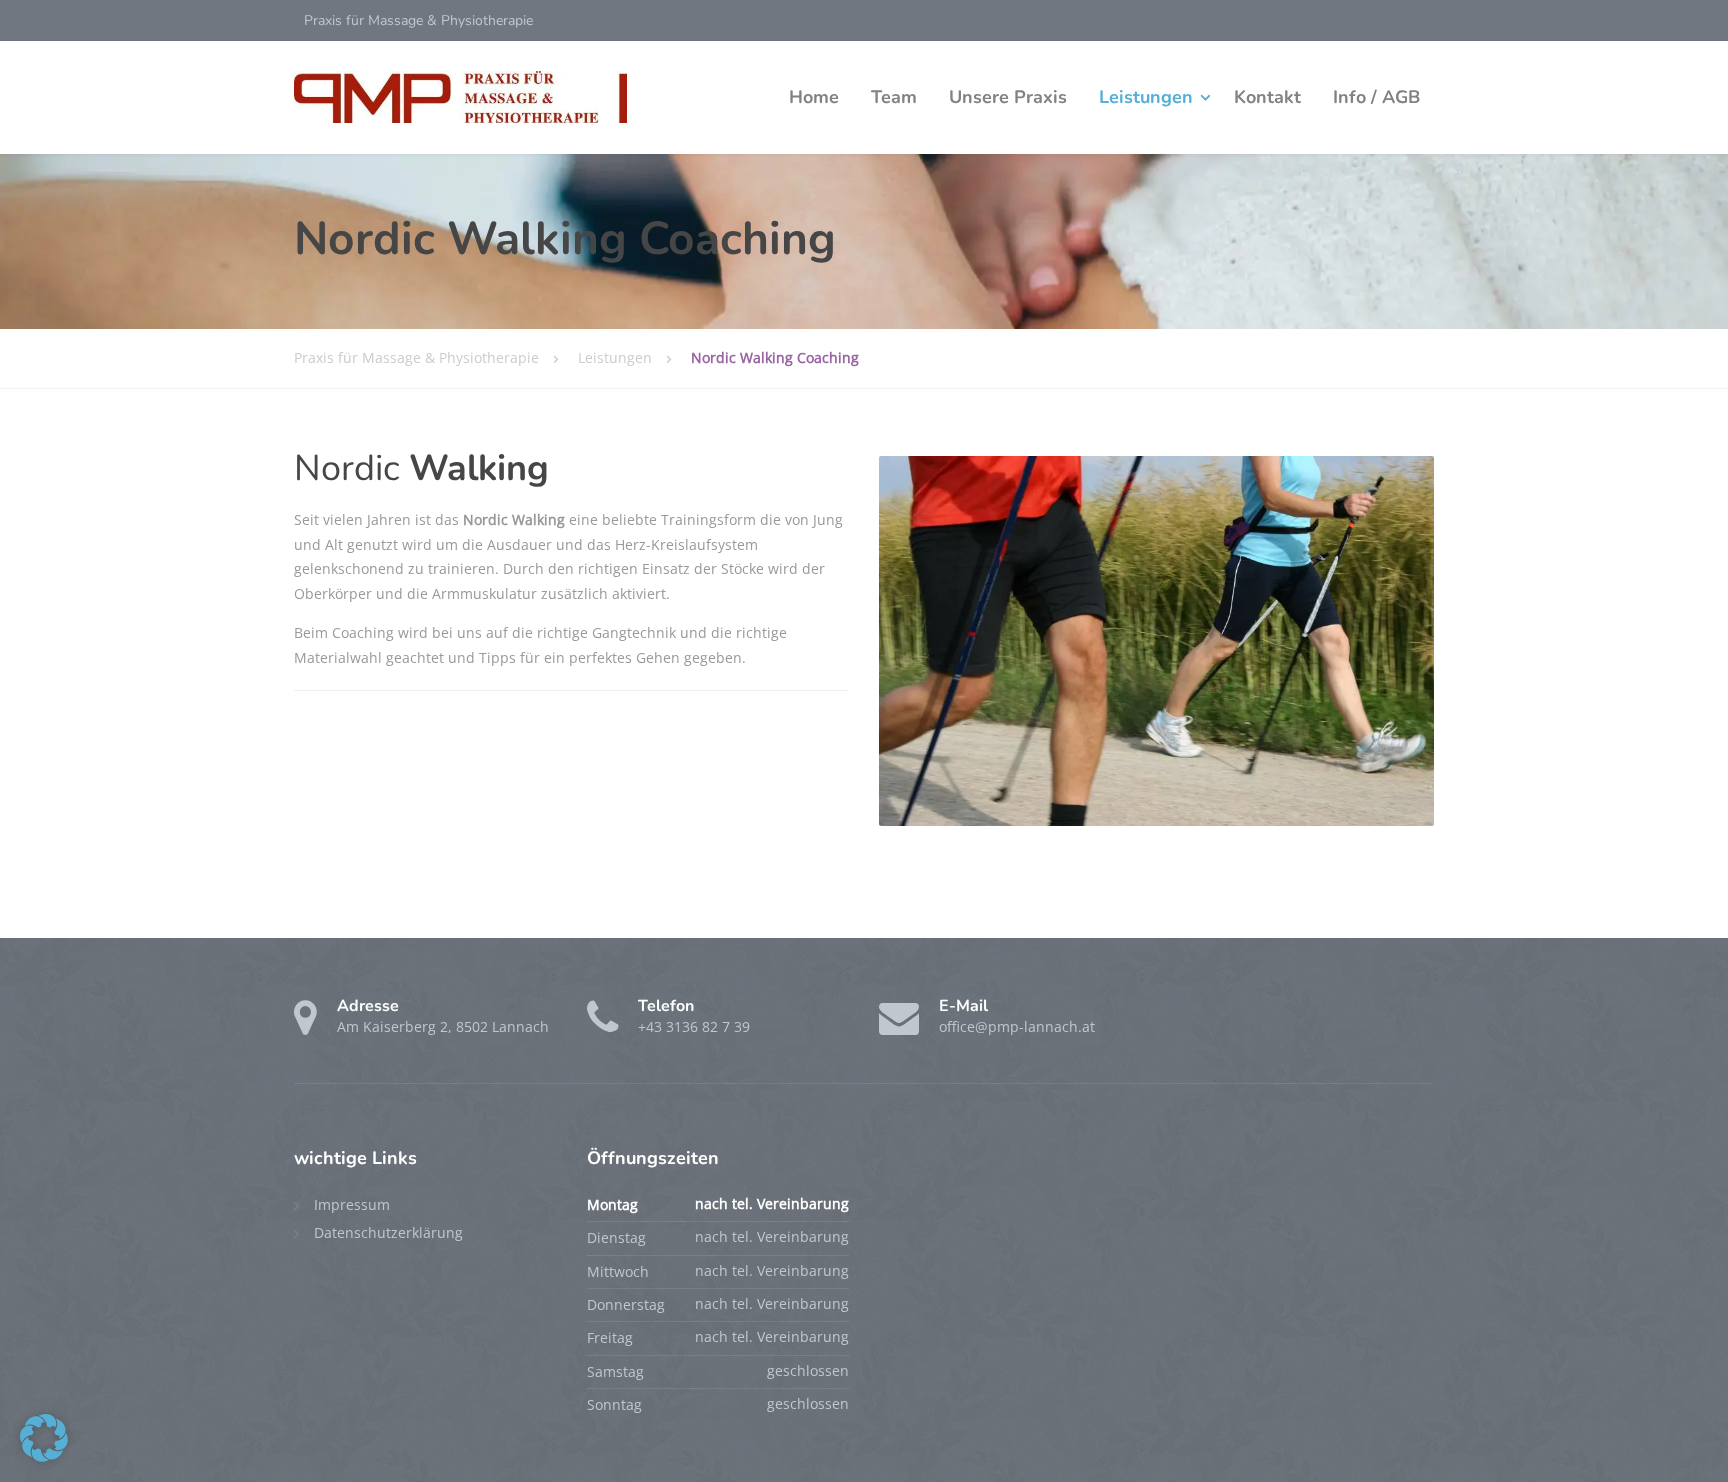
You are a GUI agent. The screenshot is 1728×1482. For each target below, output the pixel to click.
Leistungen (1146, 97)
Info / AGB (1376, 97)
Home (814, 97)
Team (894, 97)
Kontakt (1267, 97)
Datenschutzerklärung (388, 1232)
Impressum (352, 1204)
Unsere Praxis (1008, 97)
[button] (44, 1438)
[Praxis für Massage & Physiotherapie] (460, 97)
